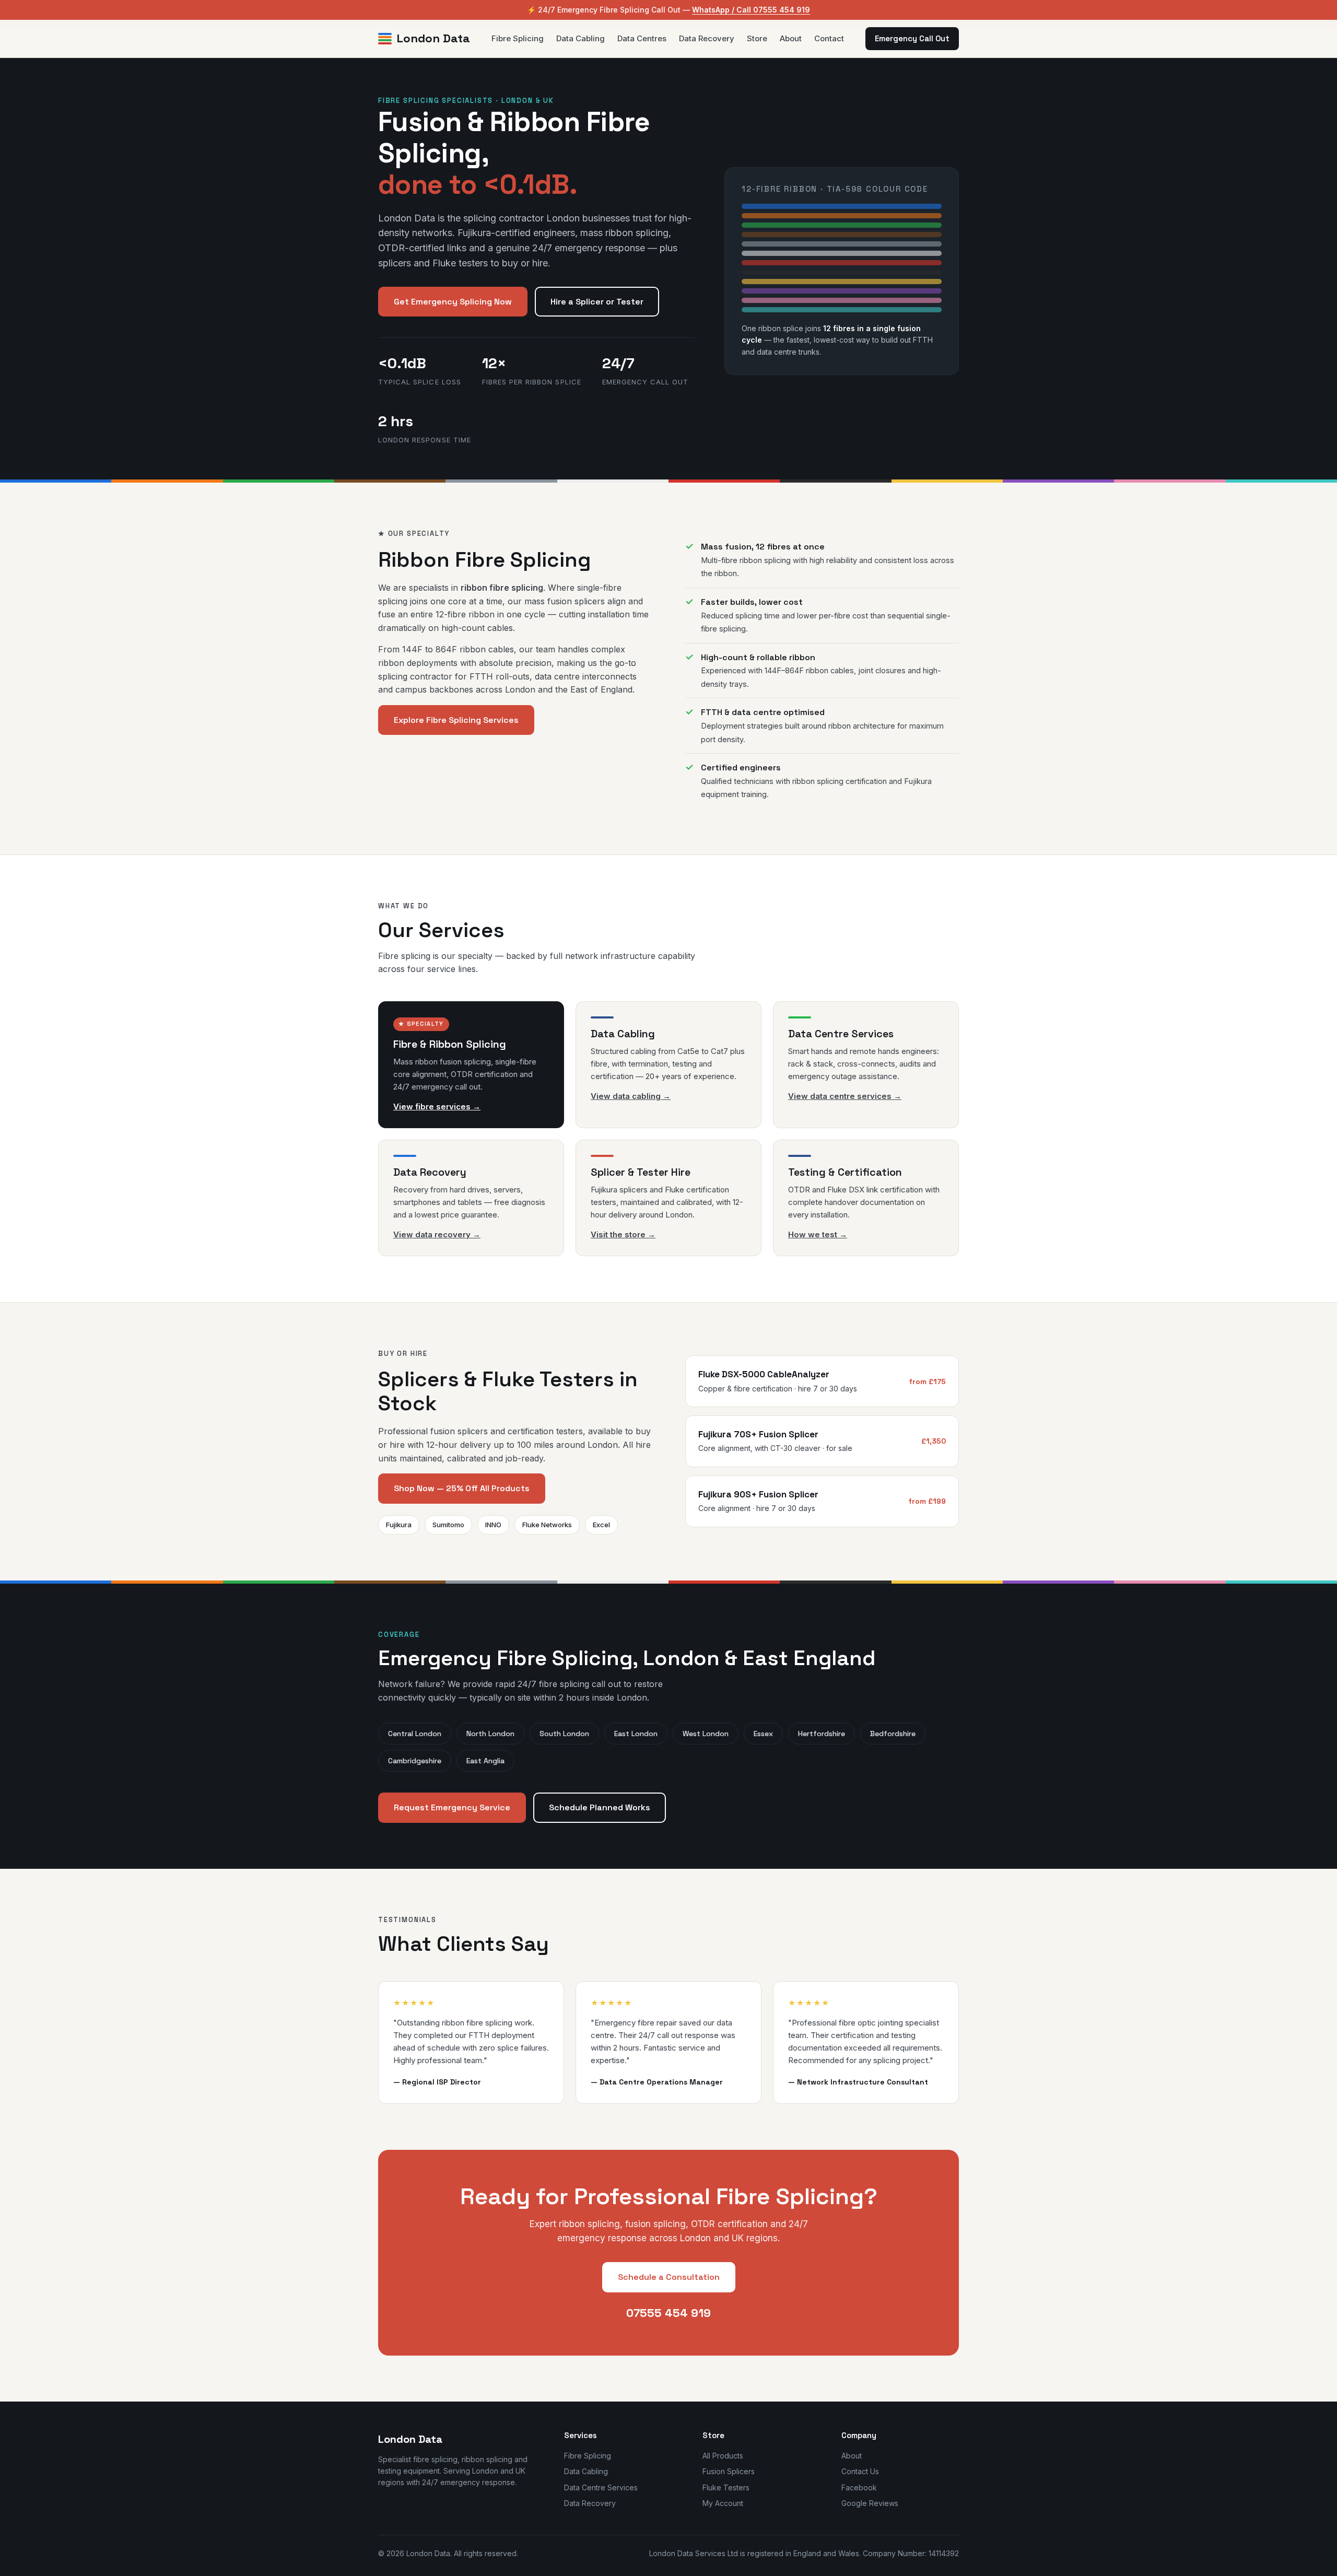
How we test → (818, 1234)
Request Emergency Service (452, 1807)
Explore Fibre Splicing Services (456, 720)
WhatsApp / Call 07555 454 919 (751, 10)
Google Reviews (870, 2503)
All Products (723, 2456)
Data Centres (642, 38)
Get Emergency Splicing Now (453, 302)
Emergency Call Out (912, 38)
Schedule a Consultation (669, 2277)
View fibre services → (437, 1106)
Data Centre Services (601, 2487)
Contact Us (860, 2471)
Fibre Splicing (518, 38)
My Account (723, 2503)
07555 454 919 (668, 2313)
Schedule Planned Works (600, 1807)
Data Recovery (707, 38)
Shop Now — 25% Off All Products (462, 1488)
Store (757, 38)
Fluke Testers (726, 2487)
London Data (433, 39)
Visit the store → (623, 1234)
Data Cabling (580, 38)
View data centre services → (845, 1096)
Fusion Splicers (729, 2471)
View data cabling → (631, 1096)
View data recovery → (437, 1234)
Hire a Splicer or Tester (597, 302)
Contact (829, 38)
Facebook (859, 2487)
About (791, 38)
